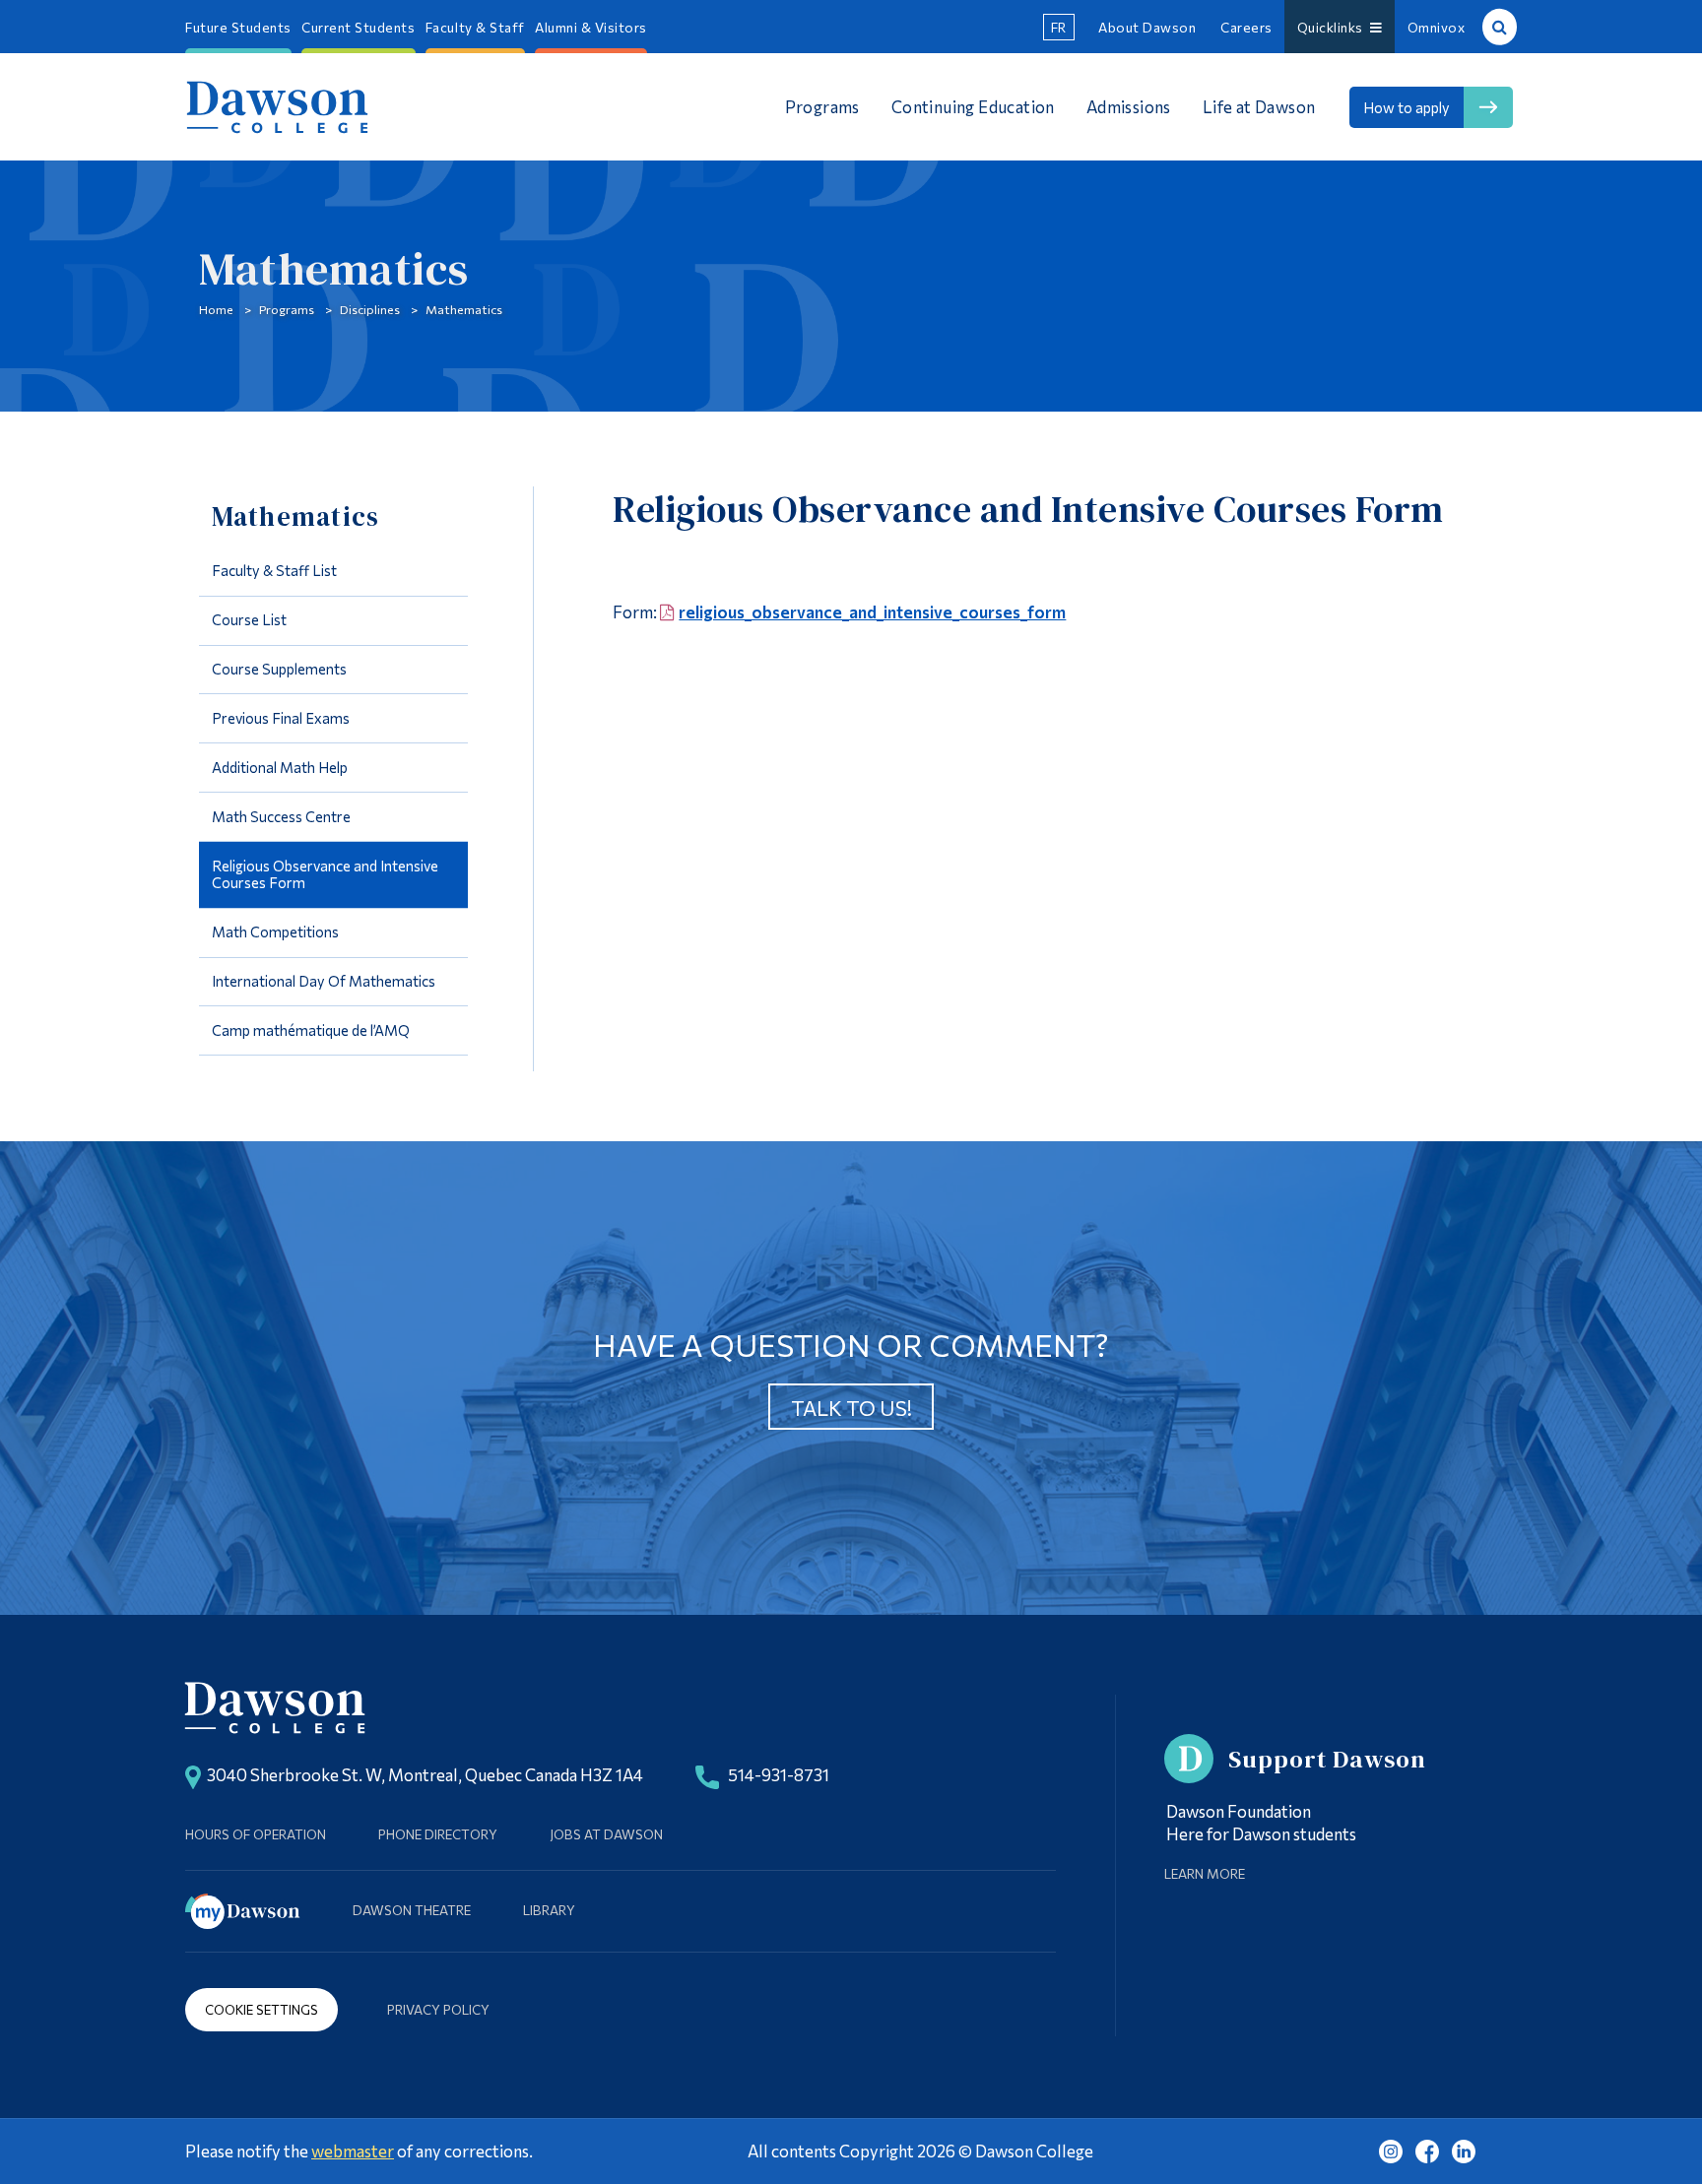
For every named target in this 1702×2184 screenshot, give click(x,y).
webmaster (353, 2151)
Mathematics (464, 309)
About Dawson (1147, 27)
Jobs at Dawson (606, 1834)
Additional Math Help (280, 767)
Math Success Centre (281, 816)
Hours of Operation (256, 1834)
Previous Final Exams (281, 718)
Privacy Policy (438, 2009)
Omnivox (1437, 27)
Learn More (1205, 1873)
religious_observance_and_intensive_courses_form (872, 611)
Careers (1246, 27)
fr (1059, 27)
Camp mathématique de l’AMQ (311, 1030)
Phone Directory (438, 1834)
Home (216, 309)
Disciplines (370, 309)
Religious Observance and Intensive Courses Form (325, 874)
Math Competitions (275, 931)
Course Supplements (279, 669)
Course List (249, 619)
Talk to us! (851, 1408)
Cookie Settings (262, 2009)
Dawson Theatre (412, 1910)
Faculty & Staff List (274, 570)
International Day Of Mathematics (324, 981)
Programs (287, 309)
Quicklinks (1334, 27)
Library (549, 1910)
